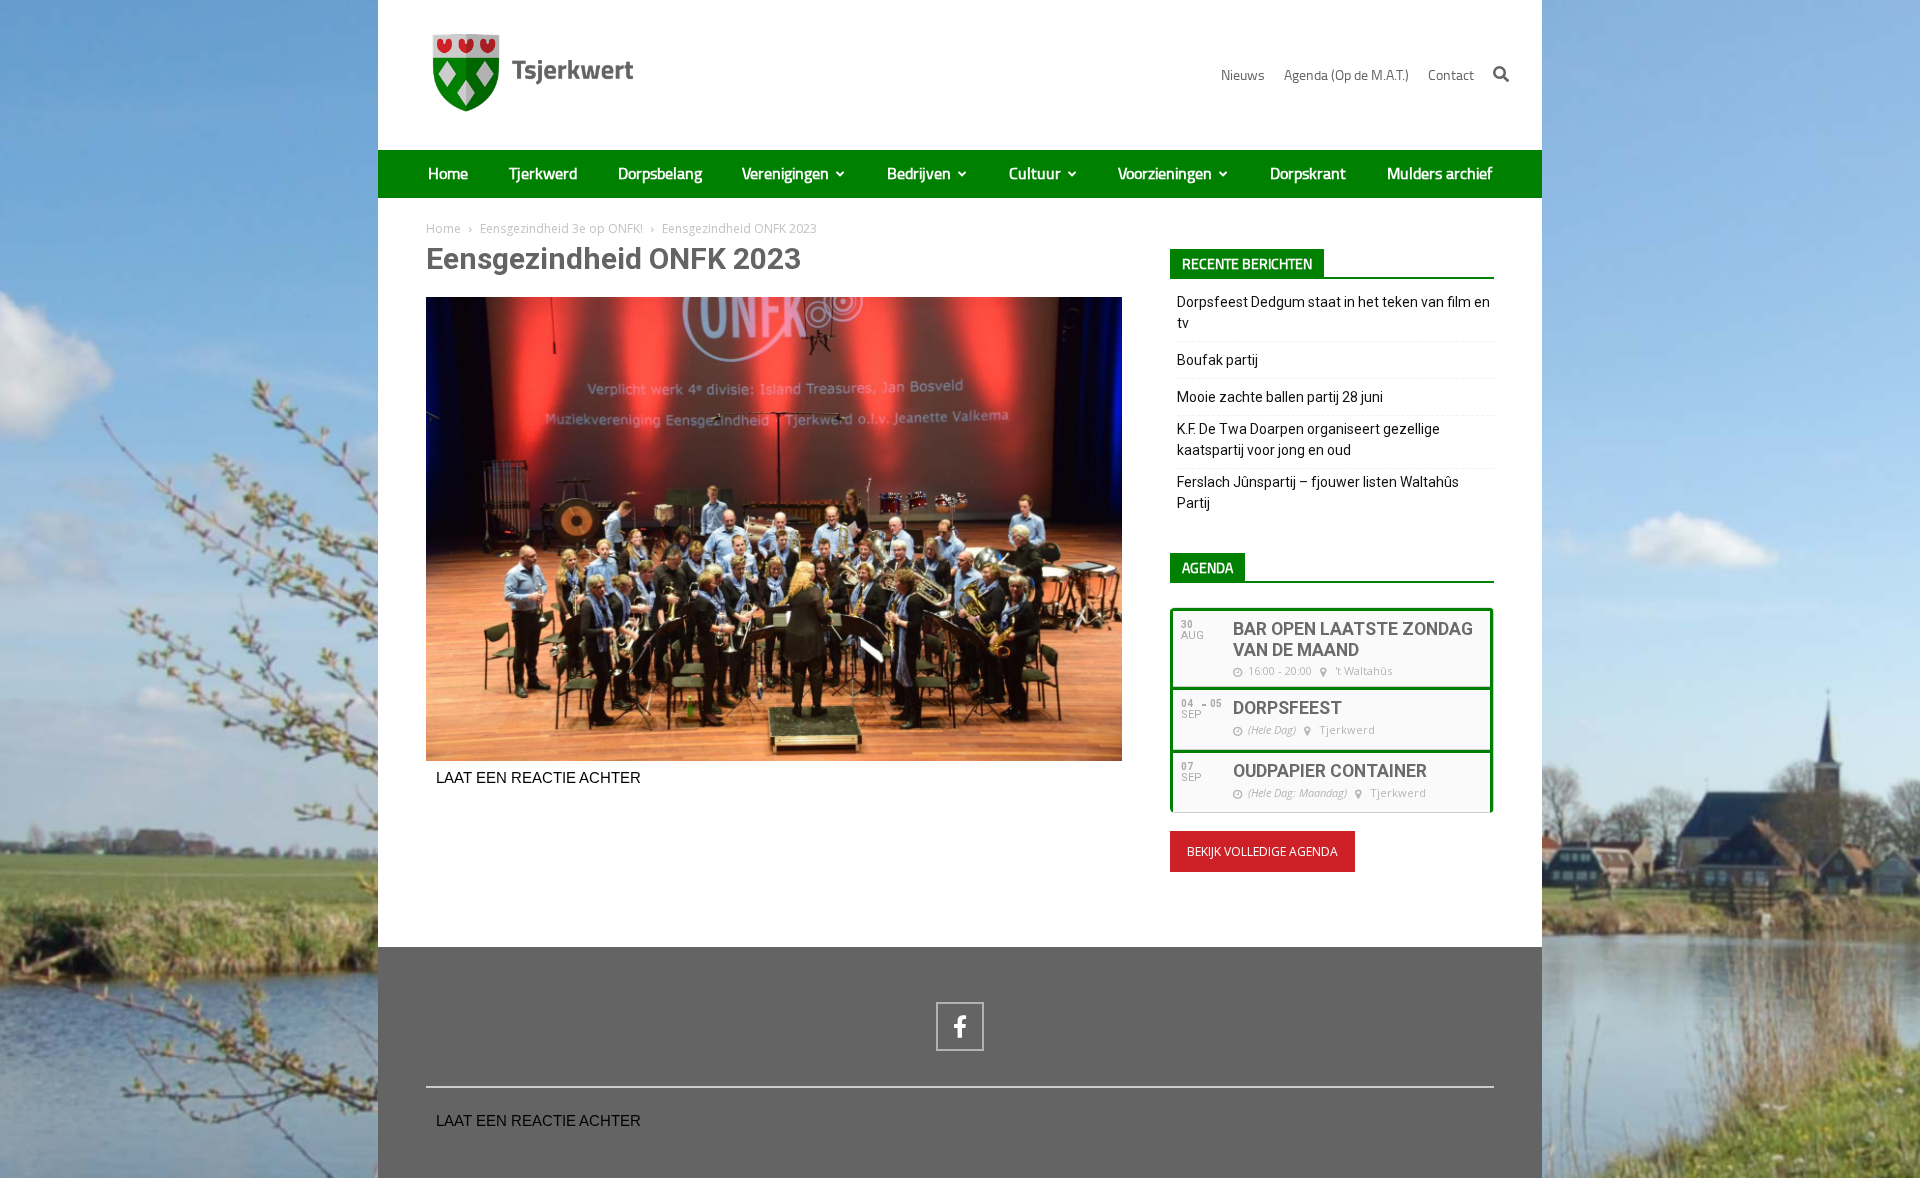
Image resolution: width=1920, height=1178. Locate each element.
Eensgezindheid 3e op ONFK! (561, 228)
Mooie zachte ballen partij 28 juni (1280, 397)
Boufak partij (1217, 360)
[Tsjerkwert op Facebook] (960, 1026)
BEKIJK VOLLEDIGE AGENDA (1262, 851)
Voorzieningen (1165, 174)
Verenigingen (785, 174)
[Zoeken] (1501, 74)
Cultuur (1035, 174)
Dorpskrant (1308, 174)
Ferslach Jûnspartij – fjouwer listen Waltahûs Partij (1318, 492)
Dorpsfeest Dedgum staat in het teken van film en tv (1333, 312)
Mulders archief (1439, 174)
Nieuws (1243, 75)
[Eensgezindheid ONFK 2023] (774, 756)
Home (448, 174)
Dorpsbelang (660, 174)
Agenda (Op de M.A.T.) (1346, 75)
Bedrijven (919, 174)
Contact (1451, 75)
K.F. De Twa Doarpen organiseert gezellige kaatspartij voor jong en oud (1308, 439)
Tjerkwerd (543, 174)
